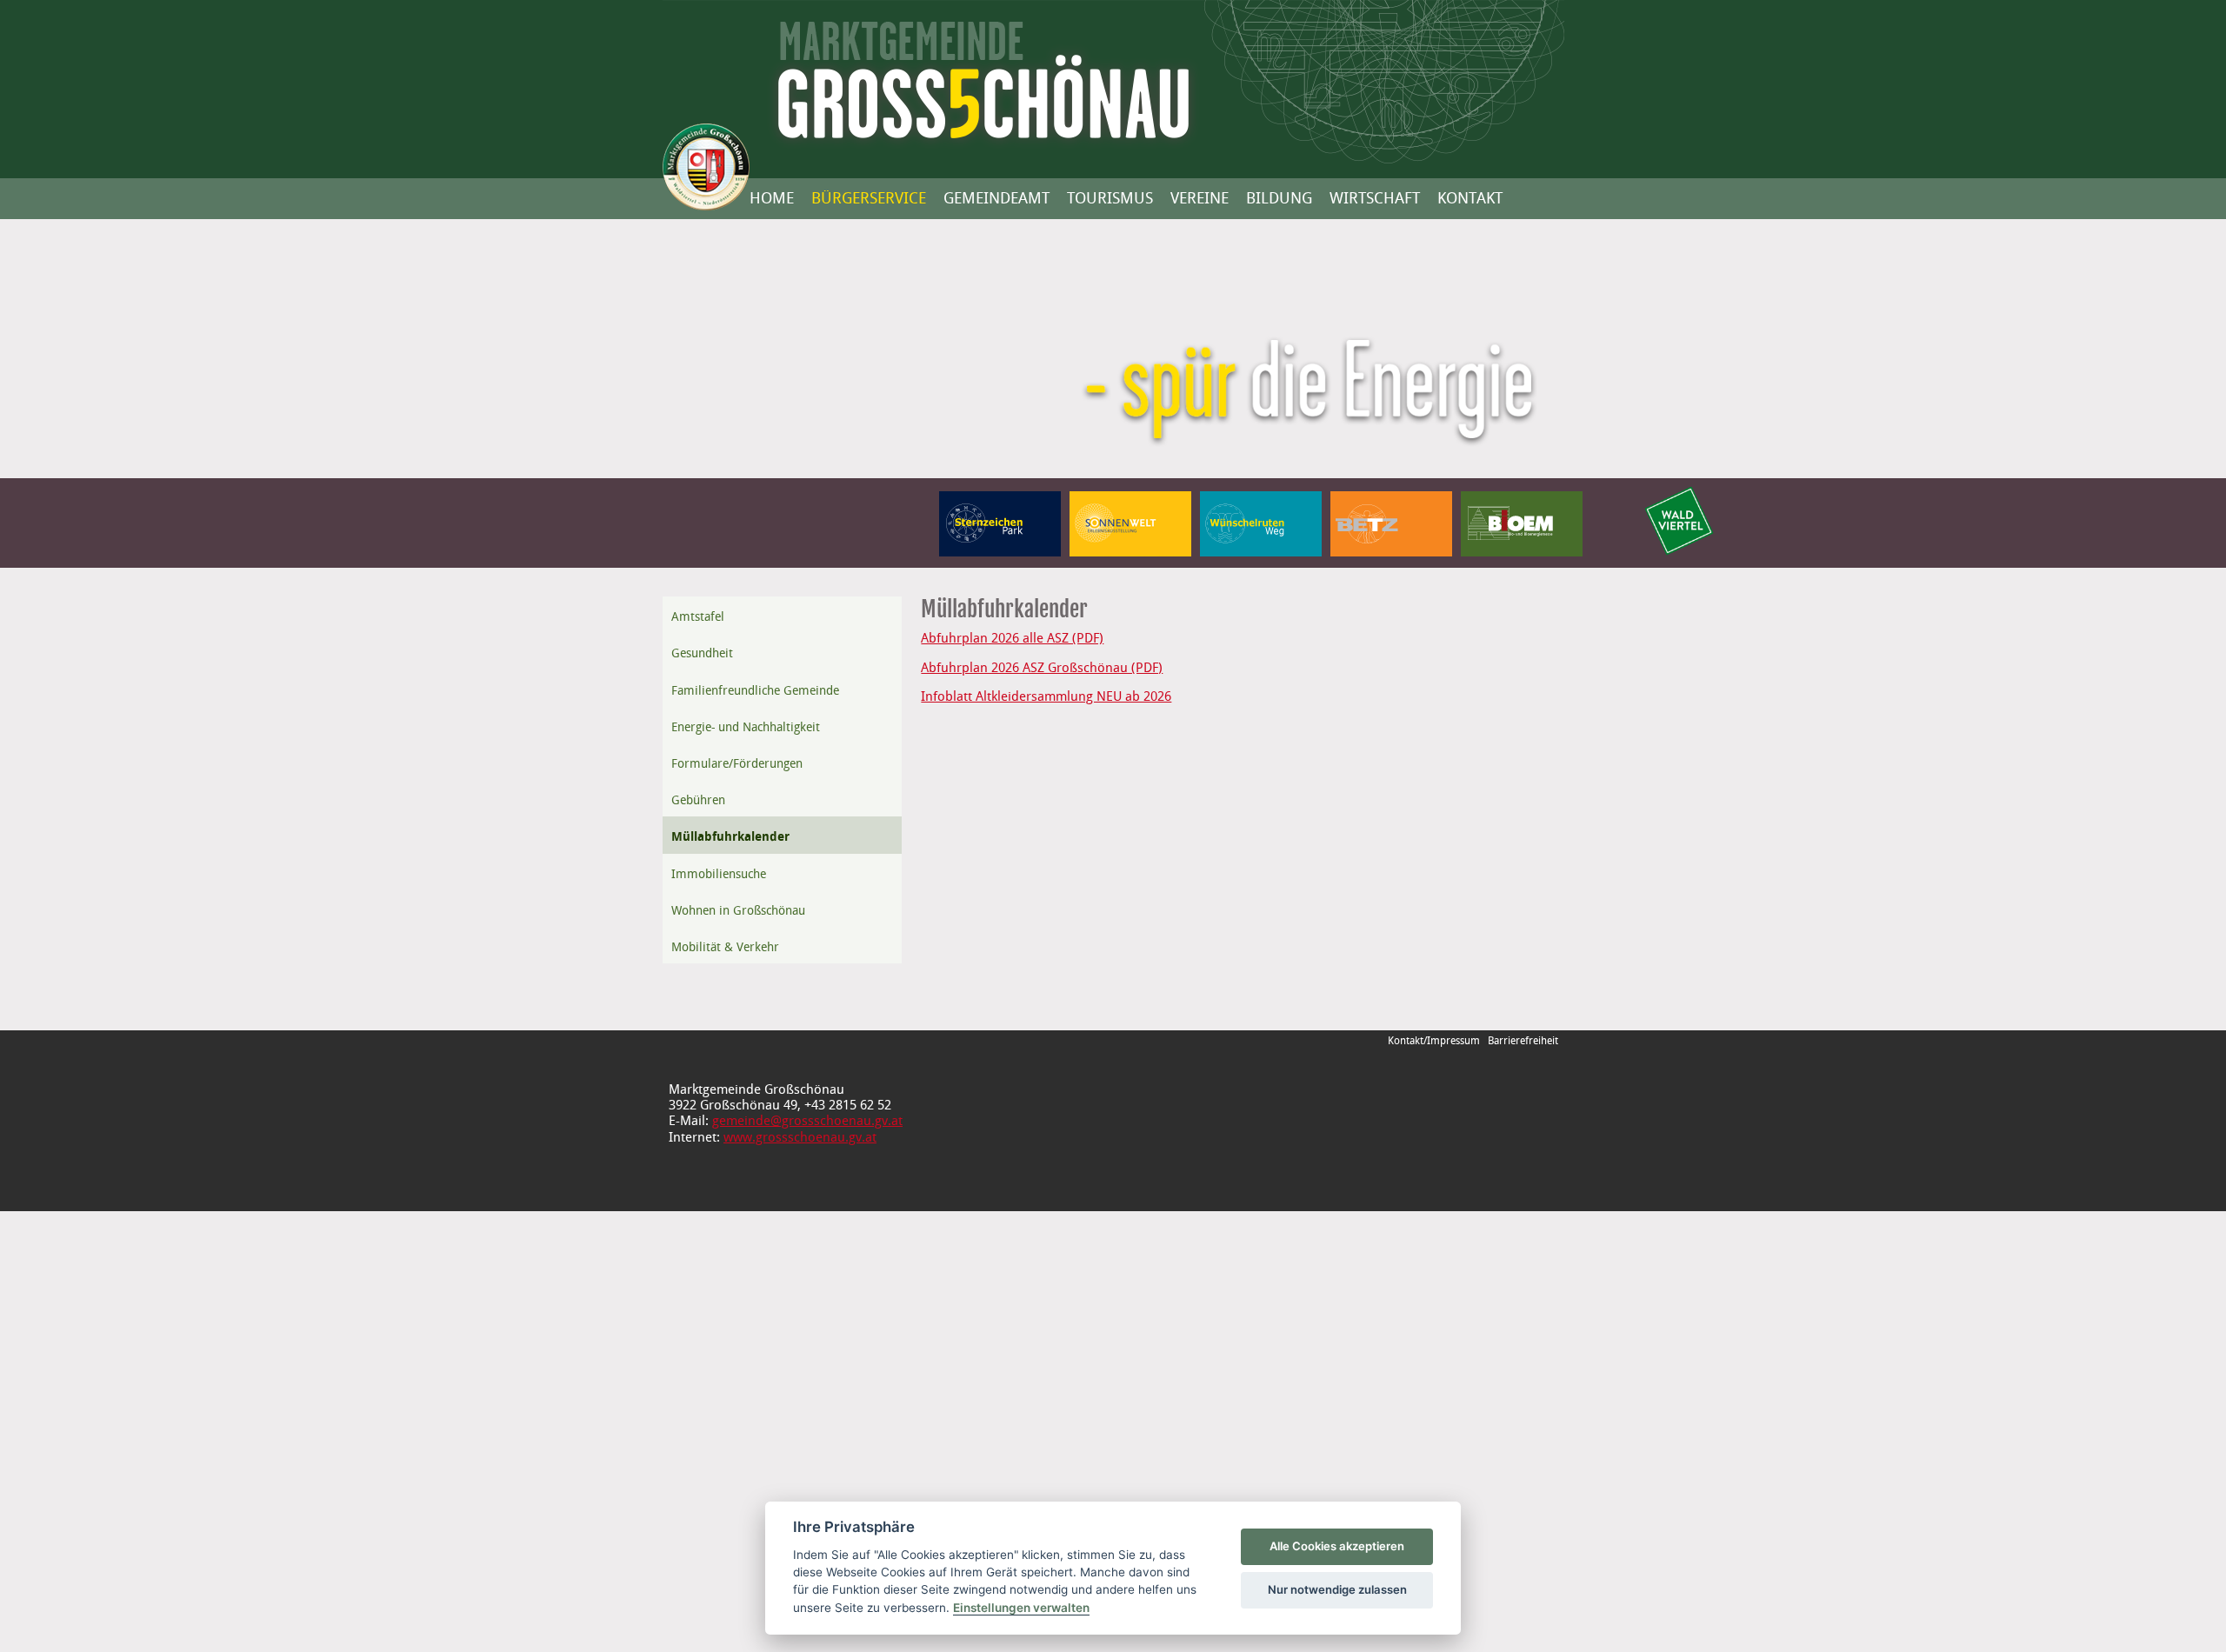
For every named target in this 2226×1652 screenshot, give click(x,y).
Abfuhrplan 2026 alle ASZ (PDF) (1012, 639)
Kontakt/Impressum (1434, 1041)
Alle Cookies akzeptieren (1337, 1546)
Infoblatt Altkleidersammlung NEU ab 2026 (1046, 697)
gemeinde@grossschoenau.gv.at (807, 1122)
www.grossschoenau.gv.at (800, 1138)
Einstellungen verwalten (1021, 1608)
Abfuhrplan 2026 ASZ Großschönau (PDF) (1042, 669)
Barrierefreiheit (1523, 1041)
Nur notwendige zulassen (1337, 1589)
